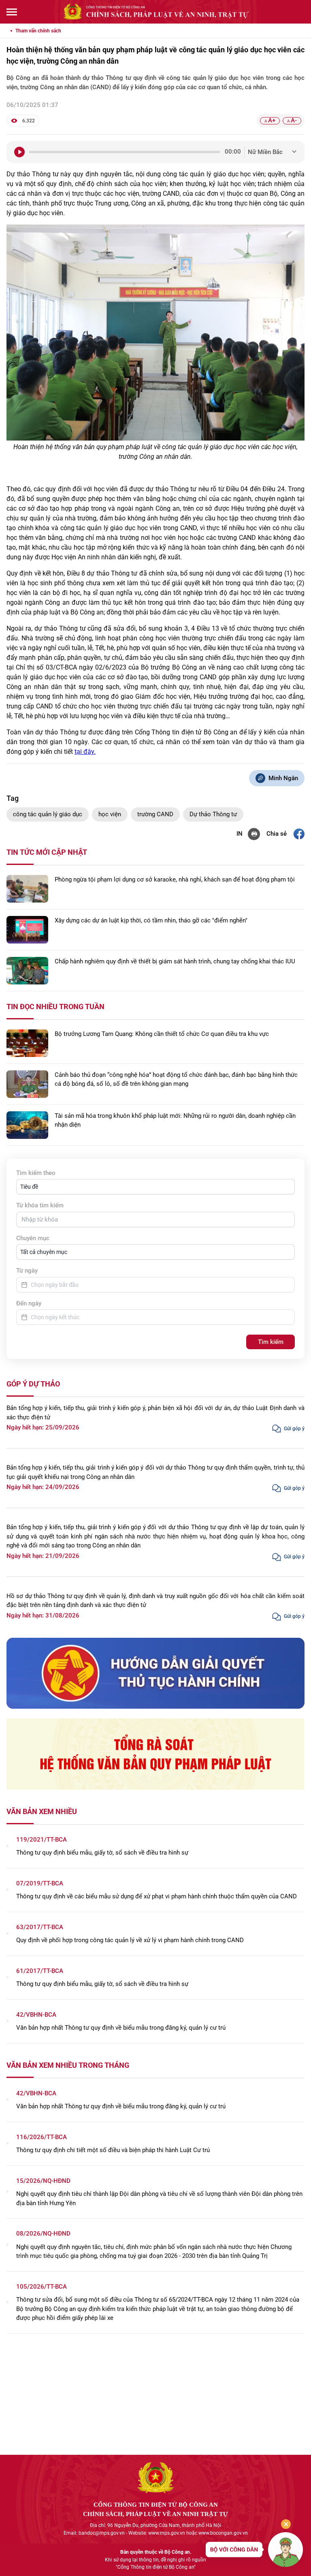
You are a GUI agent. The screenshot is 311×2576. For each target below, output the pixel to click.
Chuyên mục (33, 1238)
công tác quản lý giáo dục (48, 814)
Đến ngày (29, 1303)
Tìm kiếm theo (36, 1173)
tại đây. (85, 752)
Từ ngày (27, 1271)
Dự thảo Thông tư (213, 814)
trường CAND (155, 814)
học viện (110, 814)
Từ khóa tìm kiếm (40, 1205)
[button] (155, 1187)
